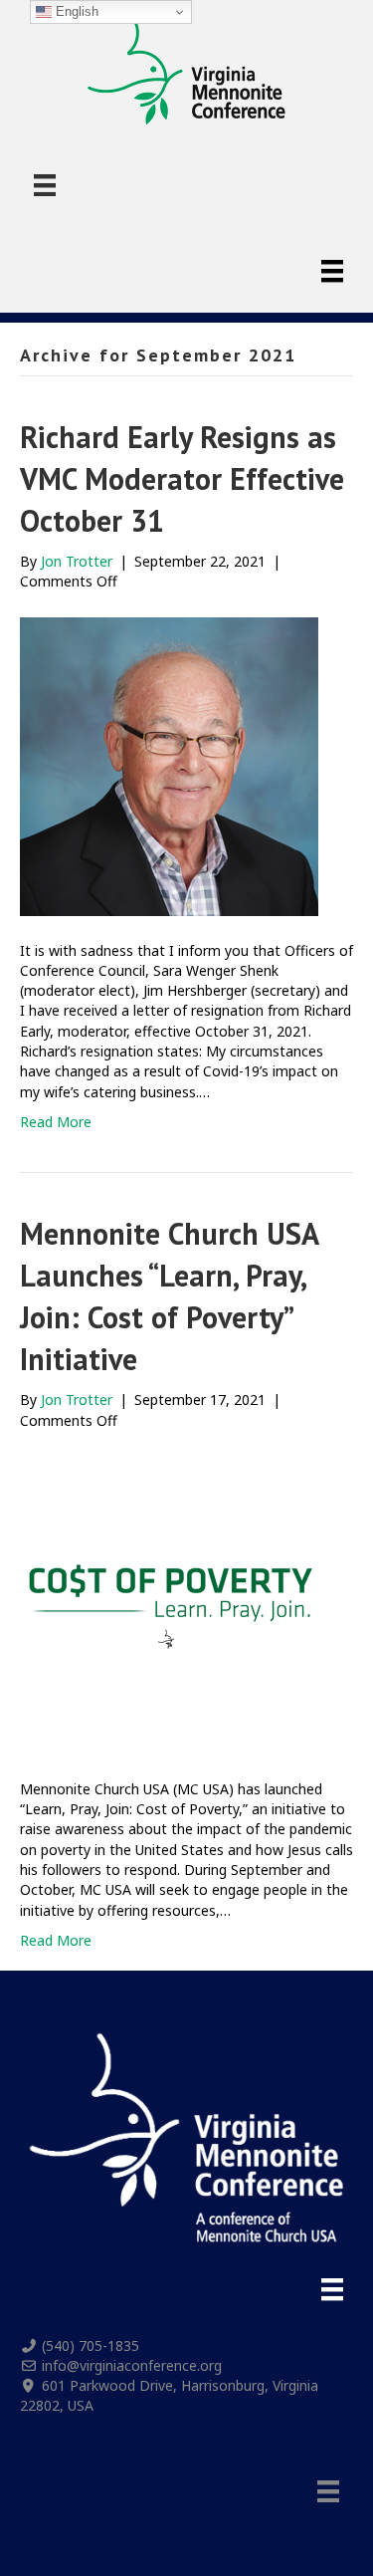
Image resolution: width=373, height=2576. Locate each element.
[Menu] (45, 185)
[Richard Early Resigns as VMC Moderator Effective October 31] (169, 764)
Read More (56, 1122)
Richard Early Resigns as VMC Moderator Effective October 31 (182, 478)
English (75, 11)
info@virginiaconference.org (132, 2365)
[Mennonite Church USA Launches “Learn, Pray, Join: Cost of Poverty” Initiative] (169, 1604)
